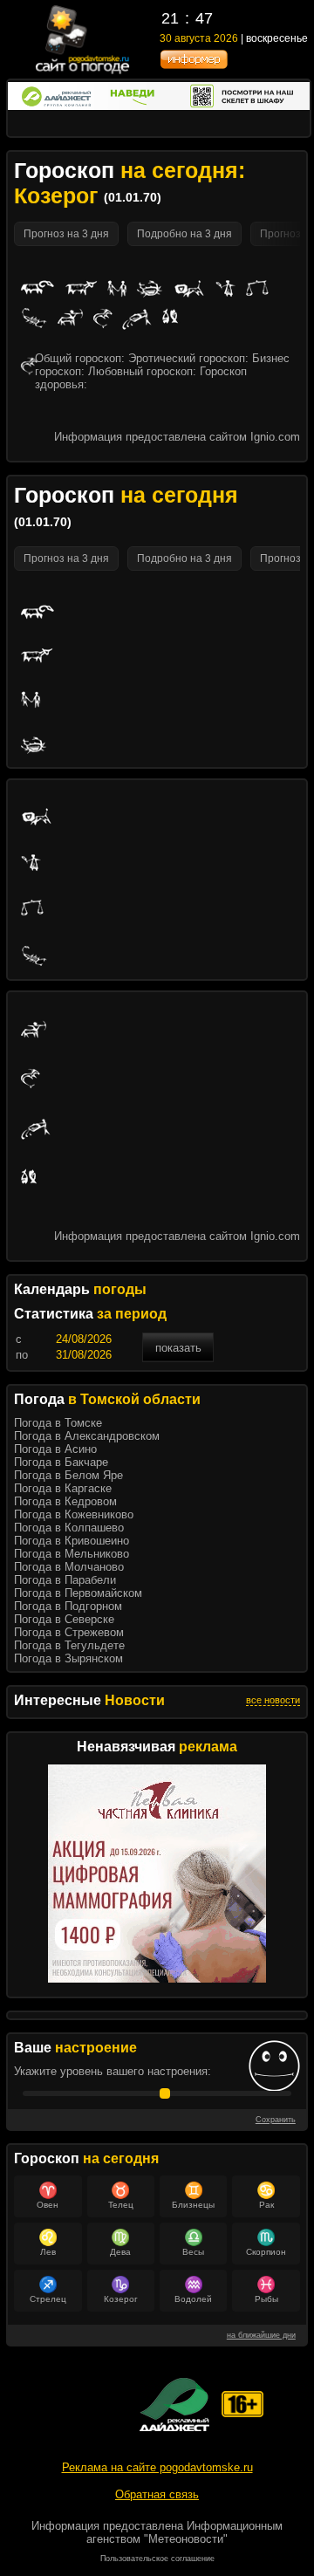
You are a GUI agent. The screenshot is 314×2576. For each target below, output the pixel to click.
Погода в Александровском (87, 1436)
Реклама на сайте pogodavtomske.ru (157, 2467)
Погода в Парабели (65, 1580)
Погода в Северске (64, 1619)
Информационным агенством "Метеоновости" (184, 2532)
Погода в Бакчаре (61, 1462)
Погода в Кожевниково (74, 1514)
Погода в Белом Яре (68, 1475)
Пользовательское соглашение (157, 2559)
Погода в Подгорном (68, 1606)
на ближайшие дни (261, 2335)
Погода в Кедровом (65, 1501)
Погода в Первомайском (78, 1593)
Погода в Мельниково (72, 1554)
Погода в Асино (55, 1449)
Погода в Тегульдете (69, 1645)
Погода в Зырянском (68, 1658)
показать (178, 1348)
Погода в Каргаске (63, 1488)
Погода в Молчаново (69, 1567)
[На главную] (83, 72)
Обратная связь (157, 2494)
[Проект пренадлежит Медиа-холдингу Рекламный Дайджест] (174, 2405)
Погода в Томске (58, 1423)
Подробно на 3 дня (184, 234)
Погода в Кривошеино (72, 1541)
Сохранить (276, 2120)
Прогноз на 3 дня (66, 234)
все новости (273, 1700)
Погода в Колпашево (69, 1528)
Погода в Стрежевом (69, 1632)
